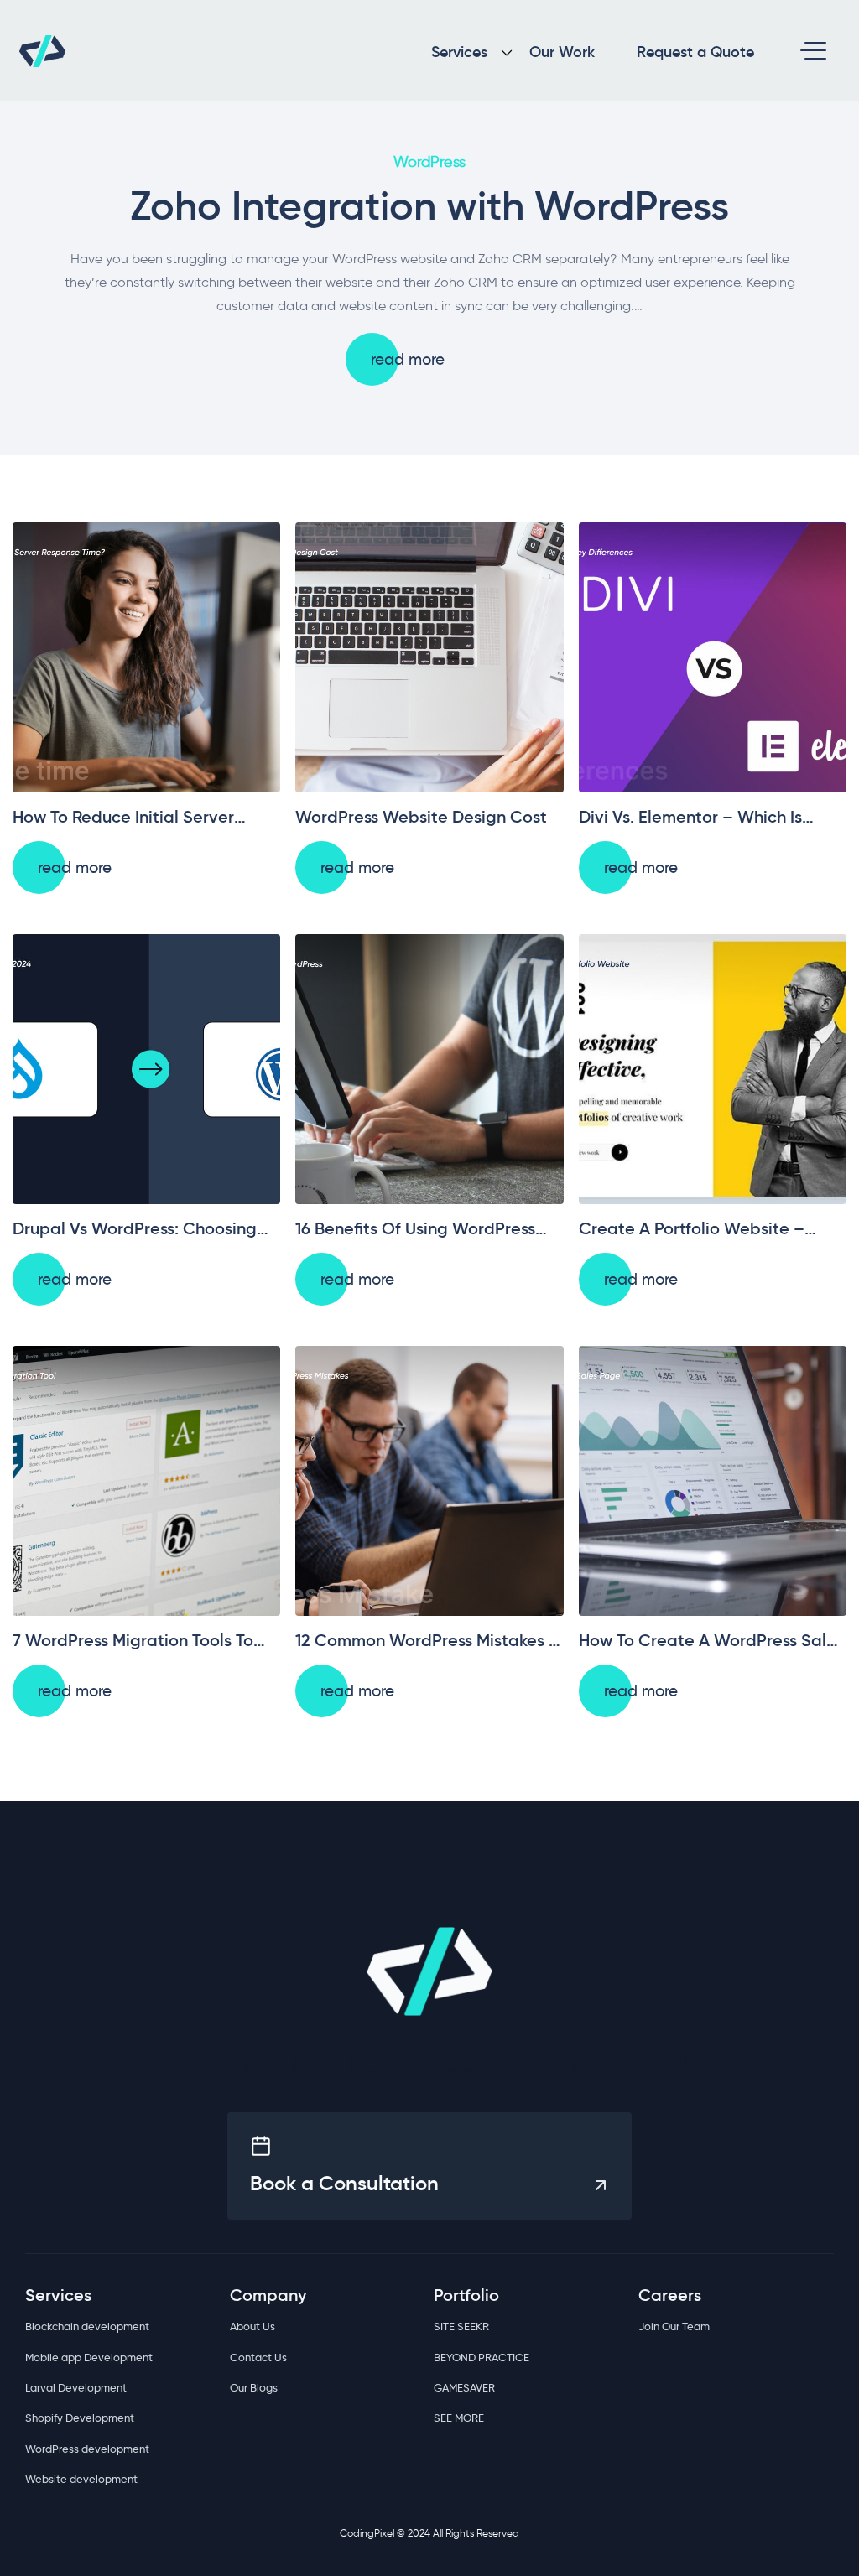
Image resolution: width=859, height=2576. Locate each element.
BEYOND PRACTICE (482, 2357)
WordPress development (87, 2449)
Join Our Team (674, 2326)
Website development (81, 2479)
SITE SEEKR (461, 2326)
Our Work (562, 52)
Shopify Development (80, 2418)
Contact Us (258, 2357)
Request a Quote (695, 52)
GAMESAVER (464, 2387)
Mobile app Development (89, 2357)
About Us (252, 2326)
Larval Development (76, 2387)
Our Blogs (254, 2387)
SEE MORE (459, 2418)
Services (459, 52)
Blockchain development (87, 2326)
